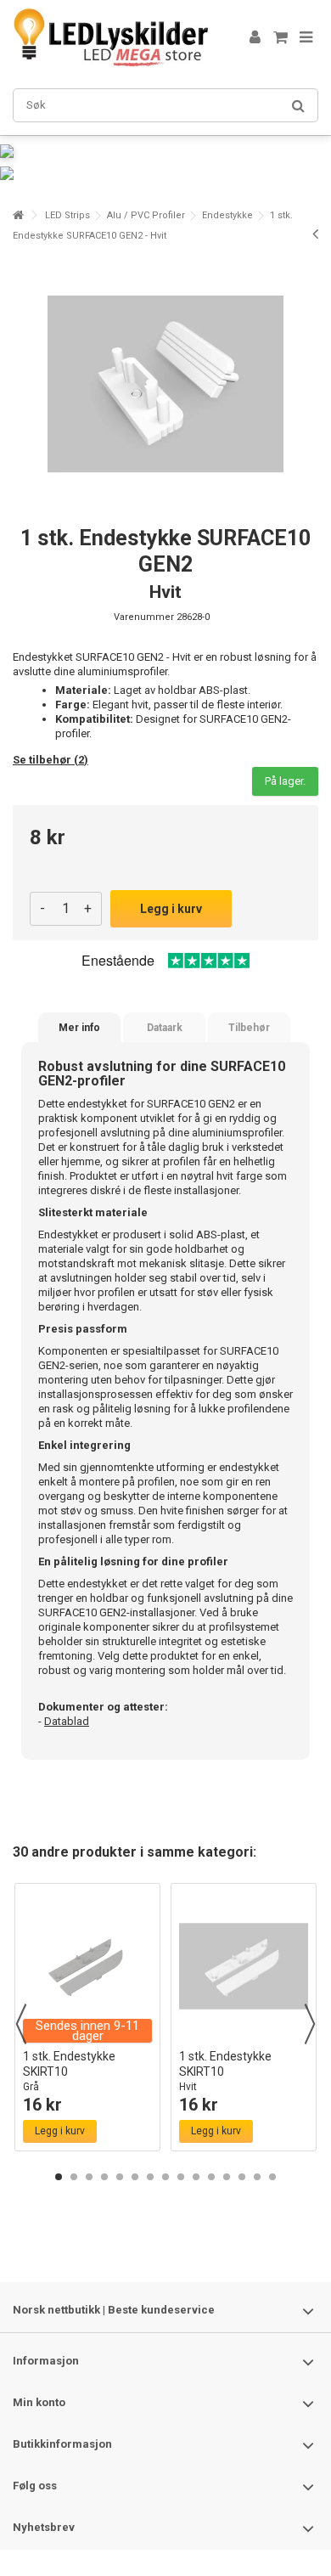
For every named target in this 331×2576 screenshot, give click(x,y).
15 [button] (272, 2177)
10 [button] (196, 2177)
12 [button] (227, 2177)
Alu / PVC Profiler (146, 215)
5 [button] (120, 2177)
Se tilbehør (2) (50, 760)
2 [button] (74, 2177)
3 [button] (89, 2177)
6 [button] (135, 2177)
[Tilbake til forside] (18, 215)
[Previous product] (315, 234)
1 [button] (59, 2177)
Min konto (39, 2402)
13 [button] (242, 2177)
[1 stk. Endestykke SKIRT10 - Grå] (87, 1966)
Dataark (165, 1028)
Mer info (79, 1028)
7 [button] (150, 2177)
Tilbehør (249, 1028)
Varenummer (144, 617)
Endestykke (227, 215)
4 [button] (104, 2177)
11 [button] (211, 2177)
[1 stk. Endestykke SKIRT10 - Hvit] (244, 1966)
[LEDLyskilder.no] (110, 38)
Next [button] (310, 2024)
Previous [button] (21, 2024)
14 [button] (257, 2177)
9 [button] (181, 2177)
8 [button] (165, 2177)
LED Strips (67, 215)
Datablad (67, 1721)
